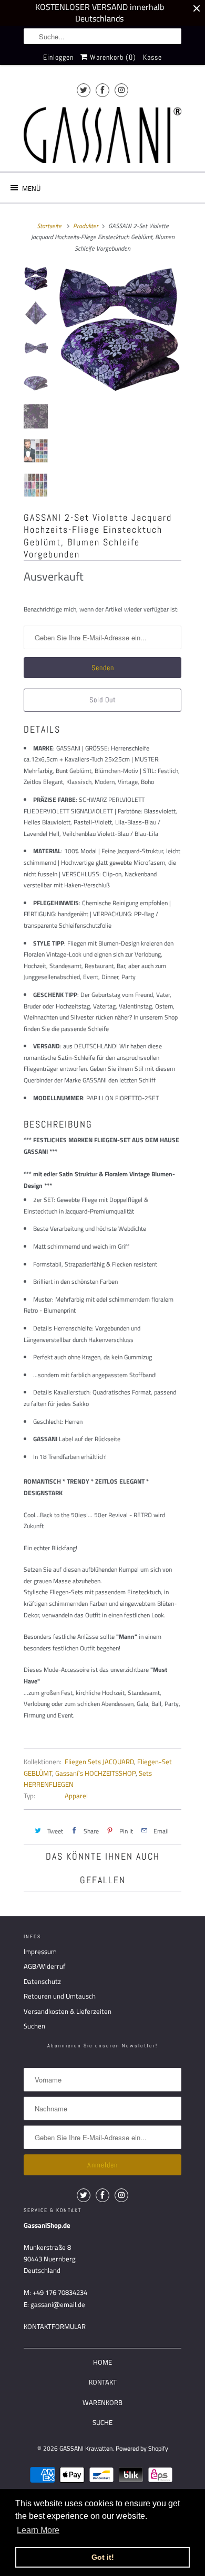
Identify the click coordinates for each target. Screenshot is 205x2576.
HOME (102, 2362)
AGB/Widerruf (44, 1966)
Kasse (152, 57)
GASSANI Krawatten (86, 2448)
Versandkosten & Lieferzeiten (68, 2011)
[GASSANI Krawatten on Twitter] (84, 90)
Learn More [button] (38, 2530)
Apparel (76, 1796)
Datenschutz (42, 1981)
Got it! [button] (103, 2557)
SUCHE (102, 2422)
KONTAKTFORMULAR (55, 2326)
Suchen (34, 2026)
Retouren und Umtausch (60, 1996)
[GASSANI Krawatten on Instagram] (121, 90)
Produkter (86, 226)
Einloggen (58, 57)
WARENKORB (102, 2402)
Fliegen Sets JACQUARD (99, 1762)
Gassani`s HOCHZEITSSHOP (95, 1773)
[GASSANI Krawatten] (102, 135)
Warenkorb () (112, 57)
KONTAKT (103, 2382)
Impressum (40, 1951)
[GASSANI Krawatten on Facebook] (102, 90)
